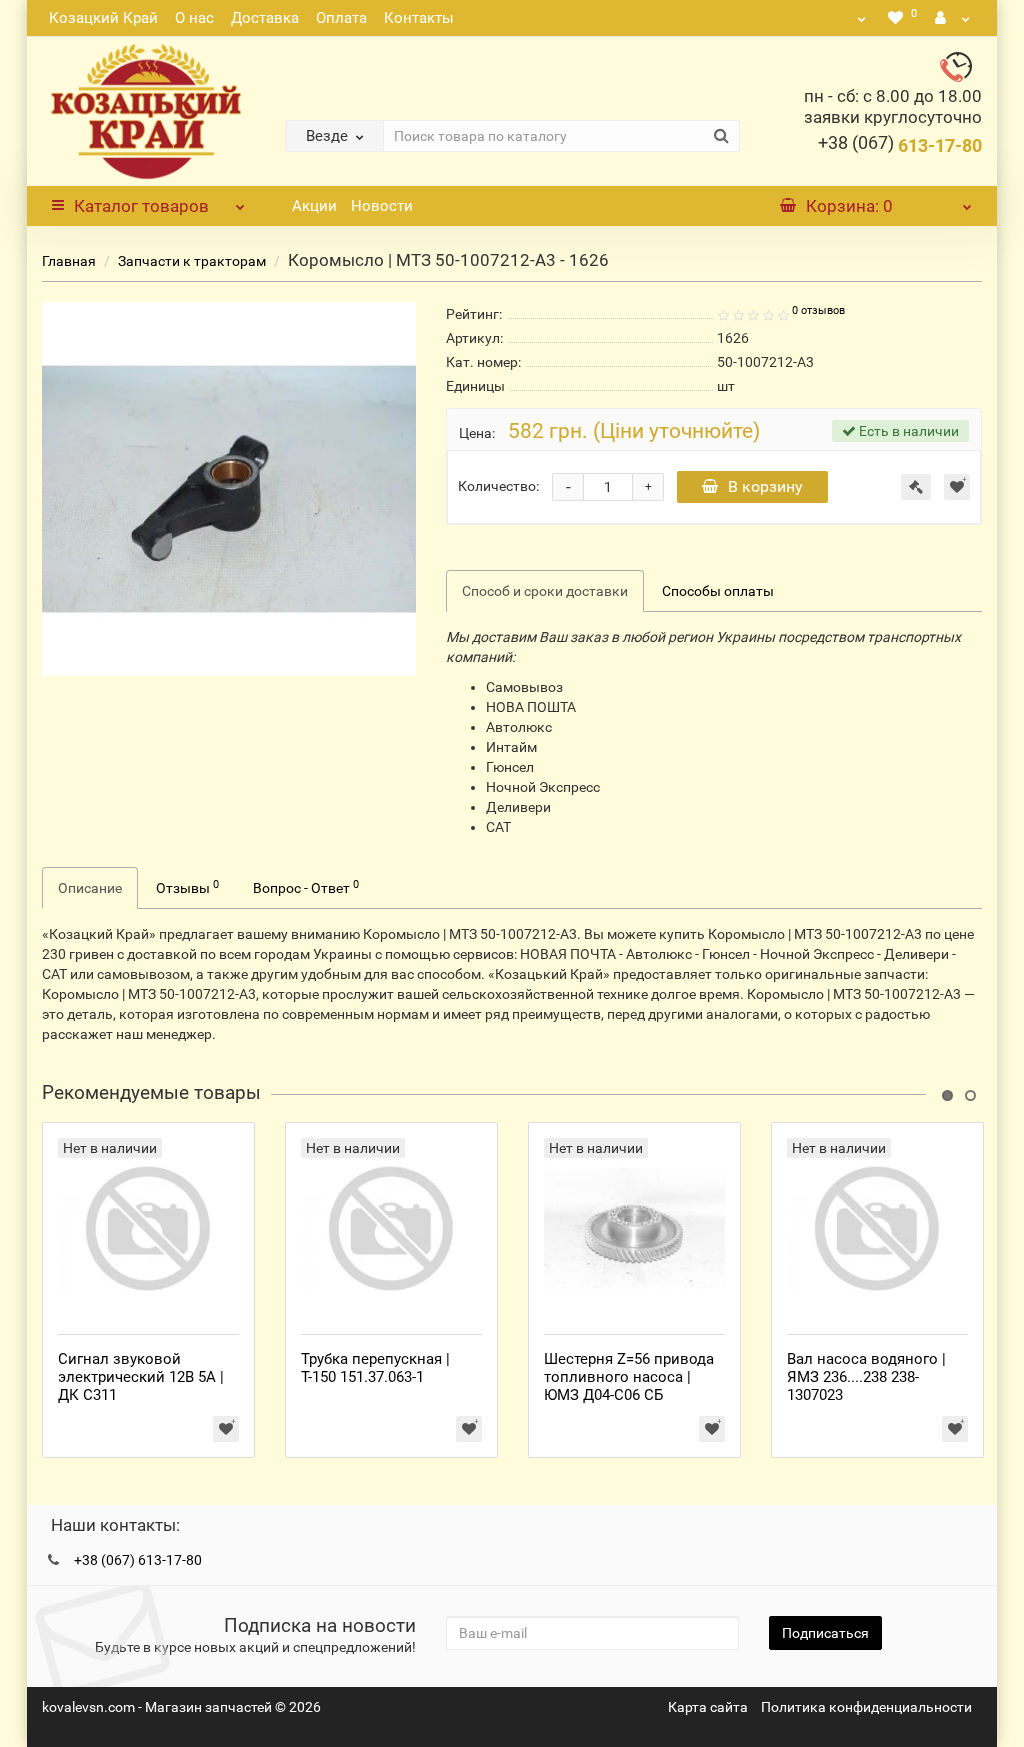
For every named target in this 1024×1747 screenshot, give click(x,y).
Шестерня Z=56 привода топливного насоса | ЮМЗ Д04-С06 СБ (629, 1377)
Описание (90, 888)
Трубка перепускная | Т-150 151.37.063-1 (375, 1368)
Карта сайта (708, 1707)
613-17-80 (900, 145)
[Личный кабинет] (953, 18)
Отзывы (187, 887)
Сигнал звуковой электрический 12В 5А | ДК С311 (141, 1377)
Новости (382, 206)
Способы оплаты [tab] (718, 591)
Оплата (341, 18)
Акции (314, 206)
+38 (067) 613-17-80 (138, 1560)
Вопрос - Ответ (306, 887)
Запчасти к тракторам (192, 261)
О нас (194, 18)
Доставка (265, 18)
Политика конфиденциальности (866, 1707)
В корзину (765, 486)
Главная (69, 261)
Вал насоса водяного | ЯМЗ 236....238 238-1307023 (866, 1377)
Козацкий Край (103, 18)
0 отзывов (818, 310)
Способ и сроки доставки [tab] (545, 591)
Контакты (419, 18)
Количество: (498, 486)
